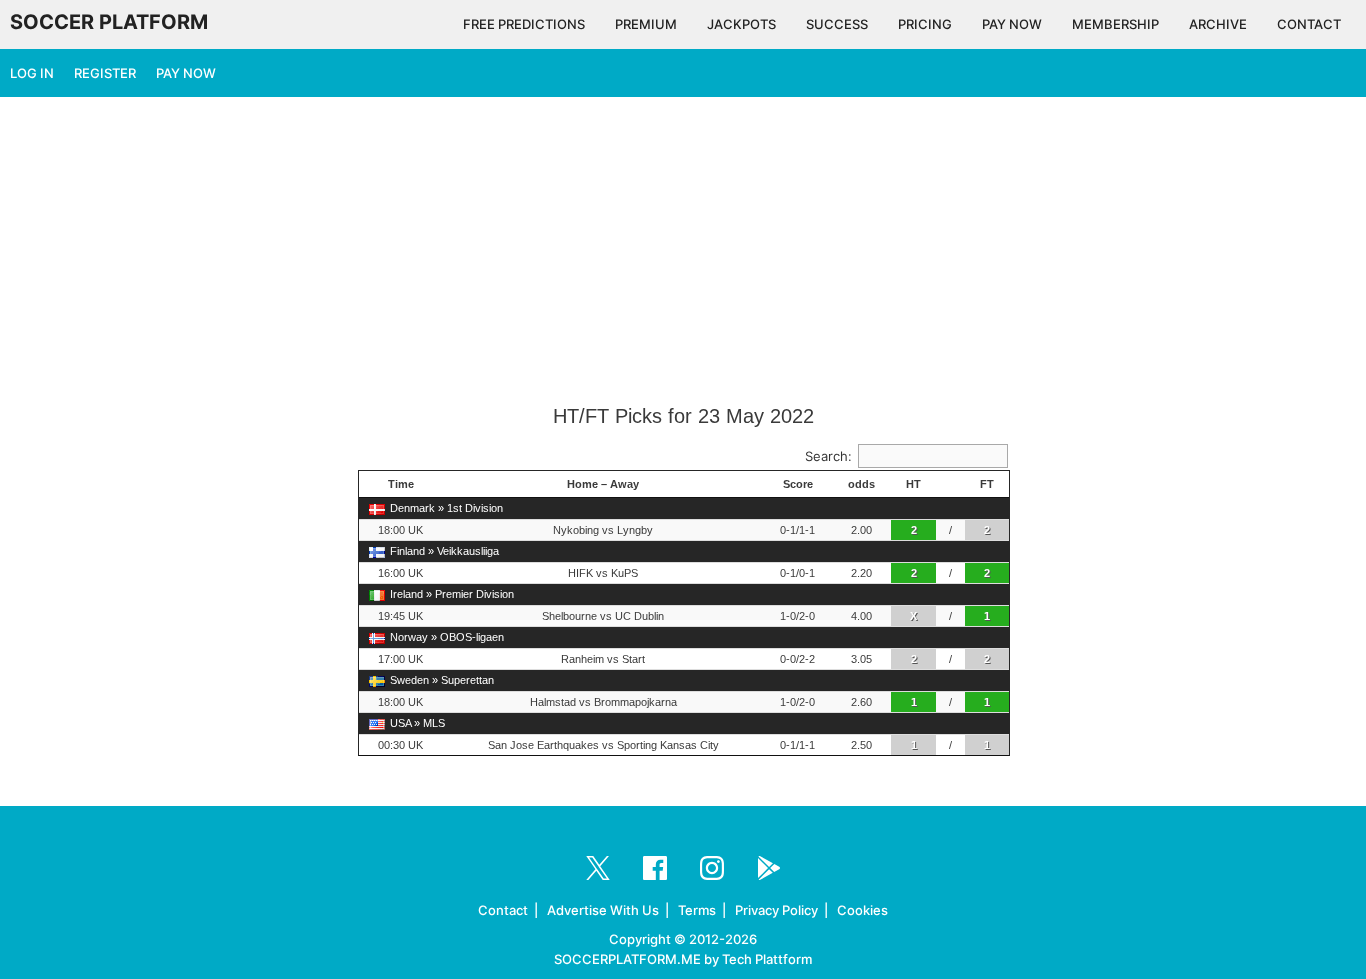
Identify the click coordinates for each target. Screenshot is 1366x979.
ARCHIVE (1218, 24)
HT (913, 484)
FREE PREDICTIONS (524, 24)
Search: (828, 456)
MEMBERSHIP (1115, 24)
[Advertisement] (683, 252)
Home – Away (603, 484)
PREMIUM (646, 24)
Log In (32, 73)
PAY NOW (1012, 24)
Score (798, 484)
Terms (697, 910)
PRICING (925, 24)
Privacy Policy (776, 910)
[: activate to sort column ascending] (950, 485)
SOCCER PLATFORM (109, 22)
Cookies (862, 910)
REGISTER (105, 73)
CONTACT (1309, 24)
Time (401, 484)
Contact (503, 910)
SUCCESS (837, 24)
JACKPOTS (741, 24)
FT (987, 484)
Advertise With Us (603, 910)
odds (861, 484)
